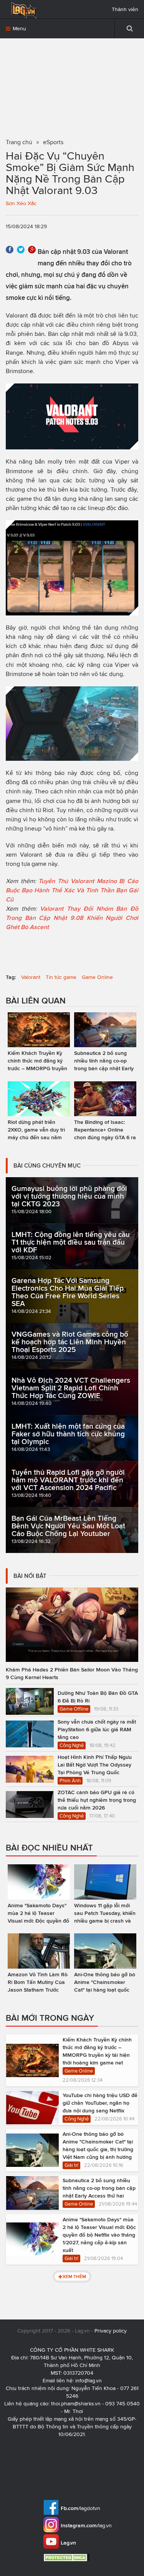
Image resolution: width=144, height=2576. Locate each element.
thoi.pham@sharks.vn (76, 2404)
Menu (19, 29)
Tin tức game (61, 977)
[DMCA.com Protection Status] (67, 2557)
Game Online (97, 977)
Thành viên (125, 9)
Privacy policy (111, 2331)
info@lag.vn (89, 2381)
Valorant (31, 977)
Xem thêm (74, 2276)
